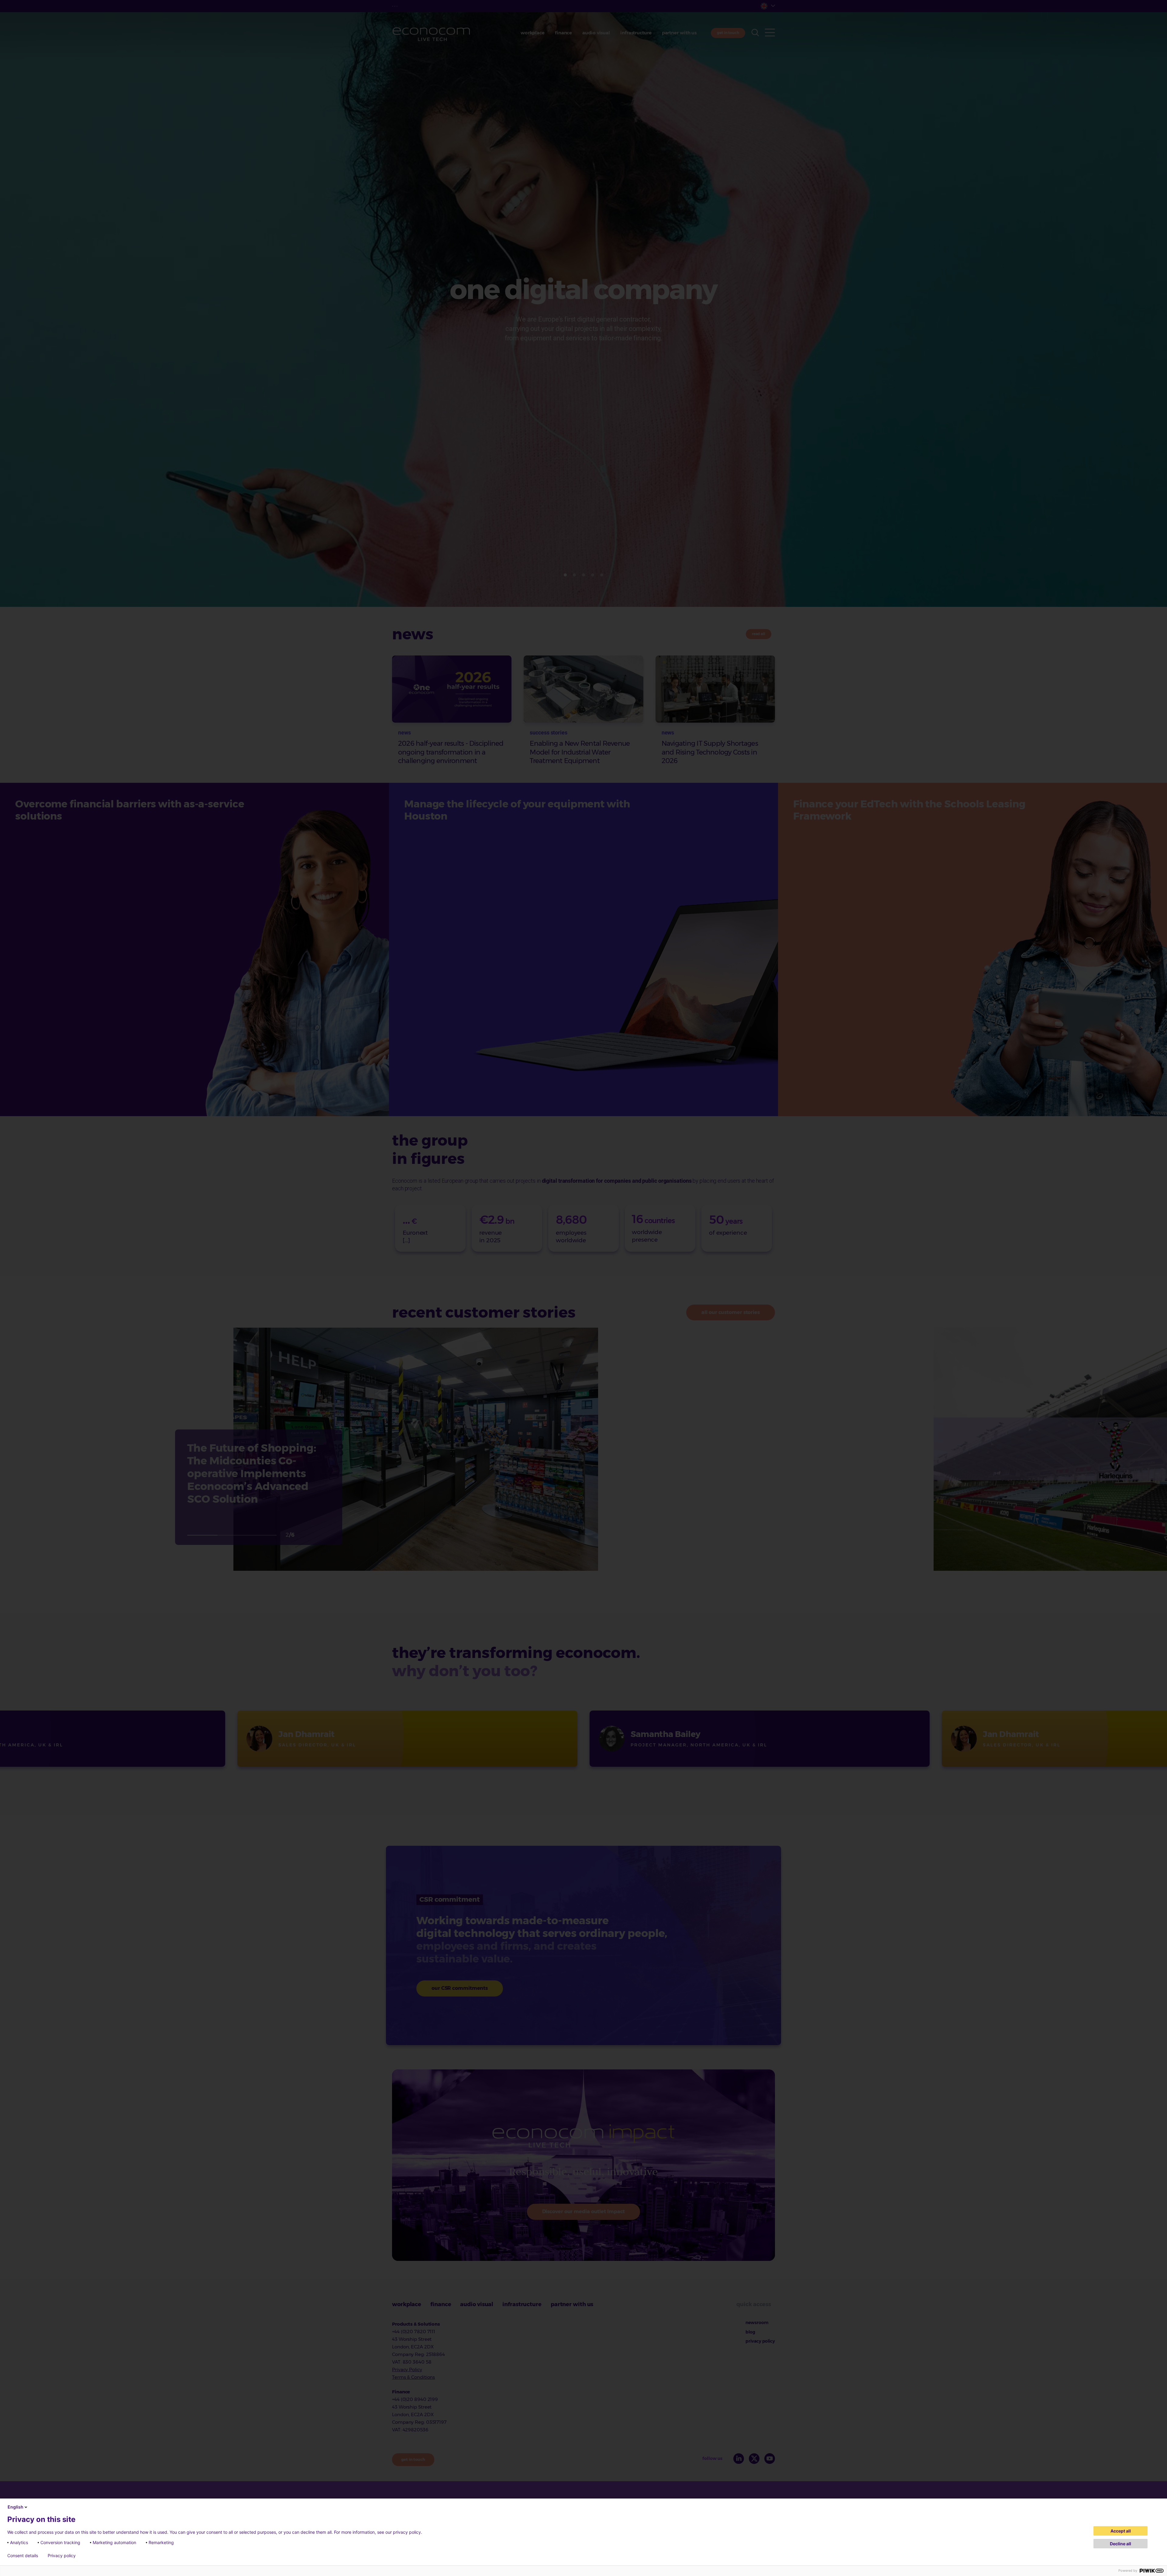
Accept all (1121, 2531)
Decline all (1121, 2544)
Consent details (23, 2556)
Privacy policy (62, 2556)
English (15, 2507)
